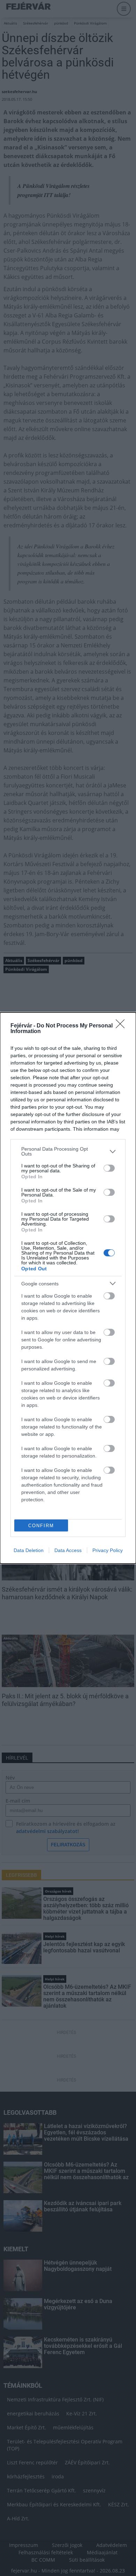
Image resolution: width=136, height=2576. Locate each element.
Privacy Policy (108, 1550)
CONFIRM (41, 1526)
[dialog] (68, 1288)
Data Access (68, 1550)
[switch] (109, 1168)
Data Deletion (29, 1550)
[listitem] (68, 1151)
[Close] (122, 1026)
